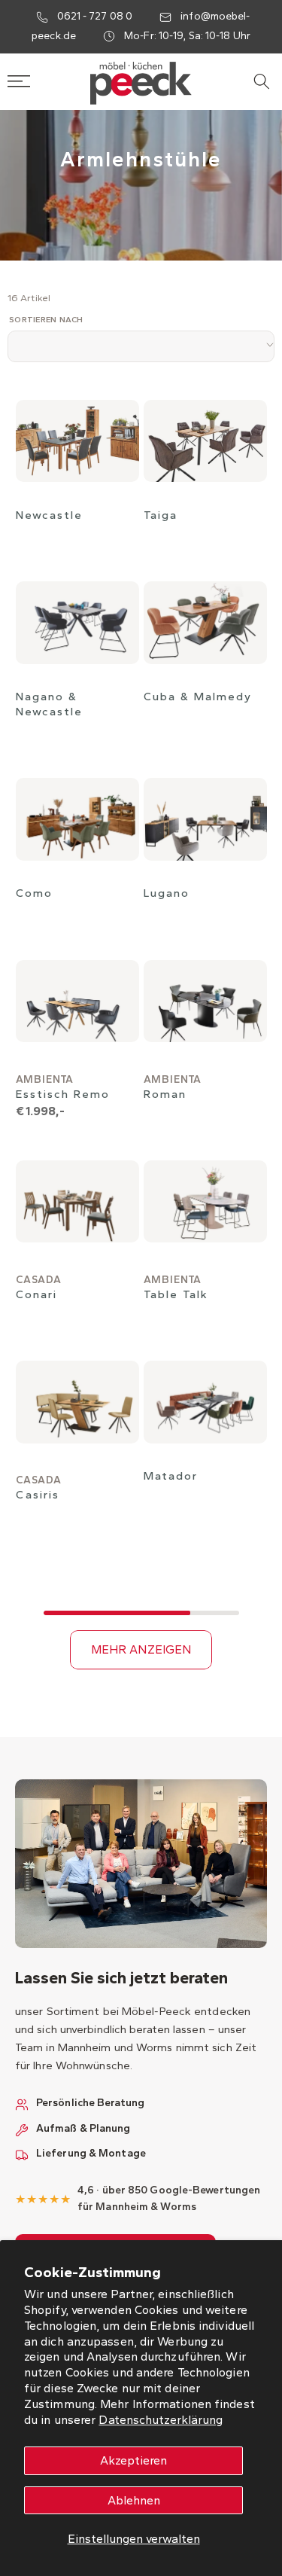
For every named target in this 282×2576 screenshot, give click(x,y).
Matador (171, 1476)
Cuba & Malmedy (198, 697)
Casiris (38, 1495)
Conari (36, 1294)
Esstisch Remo (63, 1094)
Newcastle (49, 515)
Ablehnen (134, 2500)
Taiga (161, 515)
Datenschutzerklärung (161, 2420)
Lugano (167, 893)
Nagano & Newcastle (49, 704)
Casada (39, 1280)
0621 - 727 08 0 (95, 16)
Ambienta (45, 1079)
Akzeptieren (133, 2460)
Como (34, 893)
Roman (165, 1094)
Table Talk (176, 1294)
